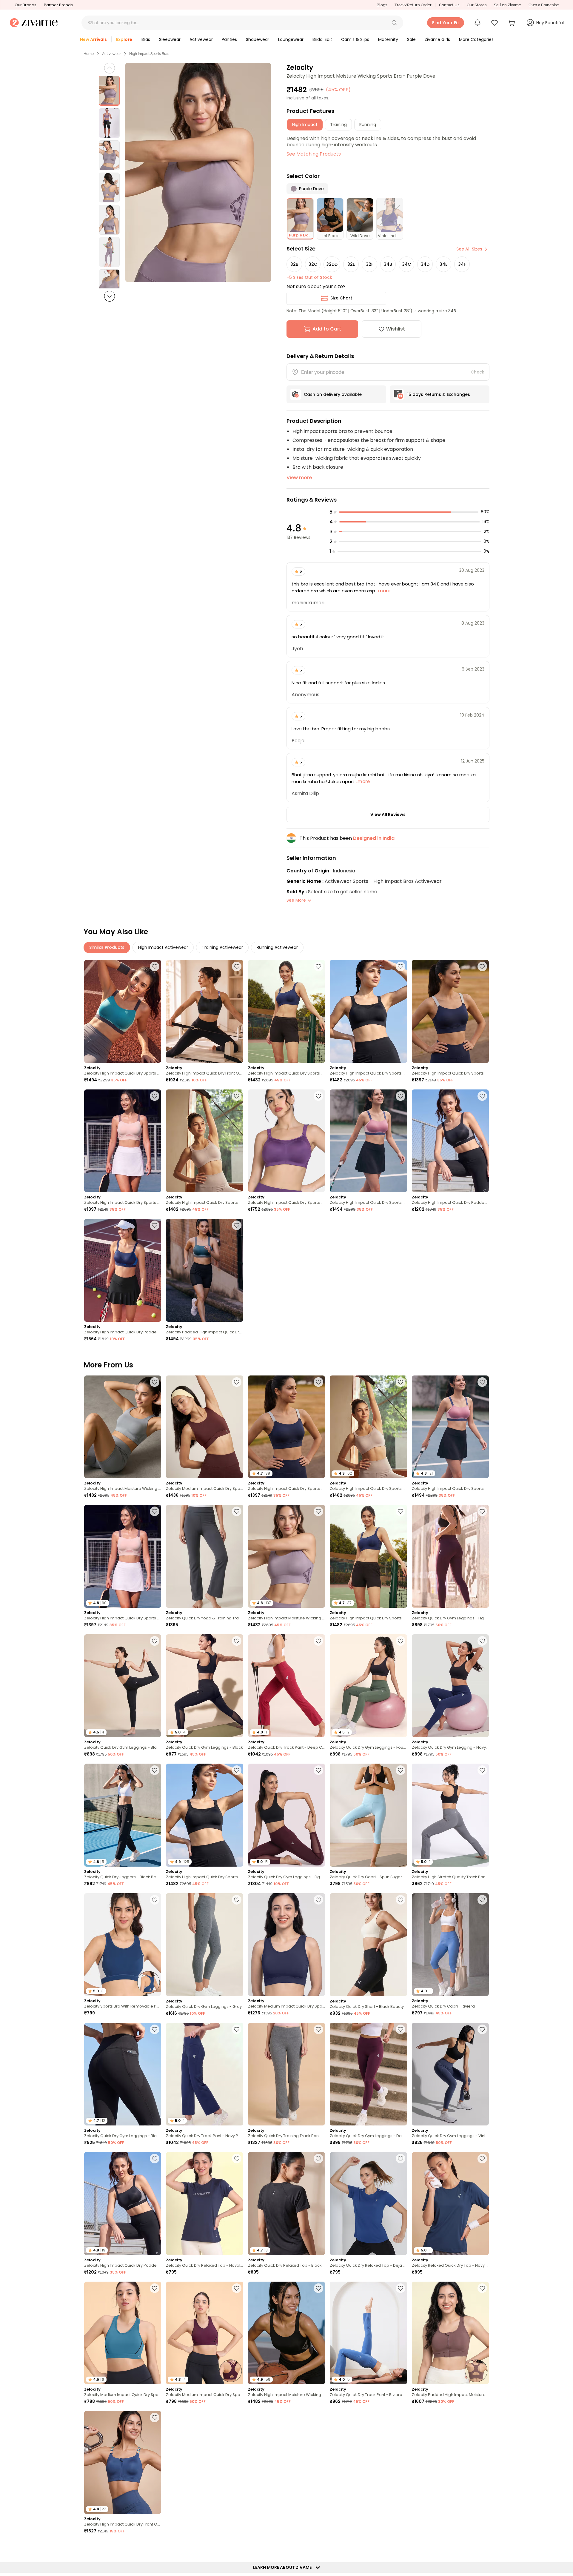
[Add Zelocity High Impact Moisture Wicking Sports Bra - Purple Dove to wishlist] (318, 1511)
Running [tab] (368, 125)
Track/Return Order (413, 5)
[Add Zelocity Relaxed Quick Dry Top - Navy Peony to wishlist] (482, 2159)
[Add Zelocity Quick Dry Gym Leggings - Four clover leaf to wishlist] (401, 1641)
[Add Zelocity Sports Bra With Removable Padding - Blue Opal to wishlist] (155, 1900)
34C (406, 264)
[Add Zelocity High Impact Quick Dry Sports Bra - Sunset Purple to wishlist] (318, 1096)
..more (383, 591)
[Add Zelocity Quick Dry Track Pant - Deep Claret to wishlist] (318, 1641)
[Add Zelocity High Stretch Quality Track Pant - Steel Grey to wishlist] (482, 1770)
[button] (394, 23)
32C (313, 264)
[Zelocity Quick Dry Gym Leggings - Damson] (368, 2074)
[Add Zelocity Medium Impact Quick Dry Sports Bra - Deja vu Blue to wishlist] (237, 2547)
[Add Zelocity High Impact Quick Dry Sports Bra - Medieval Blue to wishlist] (318, 966)
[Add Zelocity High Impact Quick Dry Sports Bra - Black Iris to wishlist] (482, 966)
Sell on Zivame (507, 5)
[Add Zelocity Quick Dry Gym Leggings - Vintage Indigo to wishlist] (482, 2029)
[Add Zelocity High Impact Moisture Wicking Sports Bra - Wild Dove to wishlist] (155, 1382)
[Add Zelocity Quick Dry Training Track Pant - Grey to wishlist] (318, 2029)
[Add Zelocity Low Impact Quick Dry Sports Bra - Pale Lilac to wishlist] (401, 2547)
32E (351, 264)
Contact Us (449, 5)
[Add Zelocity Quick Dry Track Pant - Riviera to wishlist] (401, 2288)
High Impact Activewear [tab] (163, 947)
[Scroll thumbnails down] (110, 296)
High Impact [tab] (305, 125)
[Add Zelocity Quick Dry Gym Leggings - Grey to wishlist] (237, 1900)
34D (425, 264)
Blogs (382, 5)
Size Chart (341, 298)
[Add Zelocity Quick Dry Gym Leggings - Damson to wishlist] (401, 2029)
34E (443, 264)
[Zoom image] (198, 172)
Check (478, 372)
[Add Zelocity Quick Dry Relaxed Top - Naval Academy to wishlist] (237, 2159)
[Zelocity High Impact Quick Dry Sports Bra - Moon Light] (204, 1141)
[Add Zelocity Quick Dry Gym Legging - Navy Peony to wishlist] (482, 1641)
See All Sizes (469, 249)
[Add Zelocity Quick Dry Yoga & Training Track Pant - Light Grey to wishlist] (237, 1511)
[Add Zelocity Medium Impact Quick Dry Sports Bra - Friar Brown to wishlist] (237, 1382)
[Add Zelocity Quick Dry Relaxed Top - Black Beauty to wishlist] (318, 2159)
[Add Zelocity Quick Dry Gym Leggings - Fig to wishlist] (482, 1511)
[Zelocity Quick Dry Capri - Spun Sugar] (368, 1815)
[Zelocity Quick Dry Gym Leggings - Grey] (204, 1945)
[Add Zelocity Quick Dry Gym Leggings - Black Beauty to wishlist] (155, 1641)
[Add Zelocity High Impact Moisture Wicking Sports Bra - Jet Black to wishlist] (318, 2288)
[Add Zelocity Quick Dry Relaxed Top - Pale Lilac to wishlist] (482, 2547)
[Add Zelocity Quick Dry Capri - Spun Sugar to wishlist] (401, 1770)
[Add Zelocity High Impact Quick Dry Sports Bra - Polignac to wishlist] (401, 1096)
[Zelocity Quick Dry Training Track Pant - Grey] (286, 2074)
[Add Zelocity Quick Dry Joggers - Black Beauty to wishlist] (155, 1770)
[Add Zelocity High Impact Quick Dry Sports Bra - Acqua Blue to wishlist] (155, 966)
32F (370, 264)
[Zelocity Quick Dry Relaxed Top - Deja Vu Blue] (368, 2204)
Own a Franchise (544, 5)
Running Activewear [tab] (277, 947)
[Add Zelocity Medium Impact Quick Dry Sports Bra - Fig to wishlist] (237, 2288)
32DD (332, 264)
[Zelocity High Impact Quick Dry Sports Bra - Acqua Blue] (123, 1011)
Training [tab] (338, 125)
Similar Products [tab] (107, 947)
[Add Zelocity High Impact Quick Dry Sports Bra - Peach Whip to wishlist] (155, 1096)
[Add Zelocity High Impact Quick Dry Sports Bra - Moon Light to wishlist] (237, 1096)
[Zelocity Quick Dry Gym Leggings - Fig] (450, 1556)
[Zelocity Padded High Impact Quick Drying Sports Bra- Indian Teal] (204, 1270)
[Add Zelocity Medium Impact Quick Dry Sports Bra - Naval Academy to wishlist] (318, 1900)
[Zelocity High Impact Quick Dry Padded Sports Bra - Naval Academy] (123, 1270)
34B (388, 264)
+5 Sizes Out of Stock (309, 277)
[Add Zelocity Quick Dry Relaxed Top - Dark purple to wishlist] (237, 2417)
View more (299, 478)
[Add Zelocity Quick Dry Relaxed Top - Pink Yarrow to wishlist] (482, 2417)
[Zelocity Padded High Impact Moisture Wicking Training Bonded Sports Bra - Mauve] (450, 2333)
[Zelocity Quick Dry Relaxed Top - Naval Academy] (204, 2204)
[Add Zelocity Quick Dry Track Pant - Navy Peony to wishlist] (237, 2029)
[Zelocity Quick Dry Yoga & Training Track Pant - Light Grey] (204, 1556)
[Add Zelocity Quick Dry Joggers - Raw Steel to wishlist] (401, 2417)
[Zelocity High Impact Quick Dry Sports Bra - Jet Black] (368, 1011)
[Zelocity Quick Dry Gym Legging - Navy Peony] (450, 1686)
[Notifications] (478, 23)
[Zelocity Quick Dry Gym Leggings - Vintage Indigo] (450, 2074)
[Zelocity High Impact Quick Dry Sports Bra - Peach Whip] (123, 1141)
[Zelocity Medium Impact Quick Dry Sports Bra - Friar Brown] (204, 1427)
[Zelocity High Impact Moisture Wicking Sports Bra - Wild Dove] (123, 1427)
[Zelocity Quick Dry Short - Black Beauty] (368, 1945)
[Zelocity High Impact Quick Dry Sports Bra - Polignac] (368, 1141)
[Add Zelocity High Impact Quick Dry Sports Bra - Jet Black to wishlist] (401, 966)
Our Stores (477, 5)
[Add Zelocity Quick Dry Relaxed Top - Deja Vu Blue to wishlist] (401, 2159)
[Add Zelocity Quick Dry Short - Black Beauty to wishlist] (401, 1900)
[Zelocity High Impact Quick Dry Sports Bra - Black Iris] (450, 1011)
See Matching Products (314, 154)
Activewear (111, 54)
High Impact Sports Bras (149, 54)
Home (89, 54)
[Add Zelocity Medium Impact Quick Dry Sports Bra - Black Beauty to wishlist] (318, 2547)
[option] (109, 91)
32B (294, 264)
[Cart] (512, 23)
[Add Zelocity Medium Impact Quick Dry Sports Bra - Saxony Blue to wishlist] (155, 2288)
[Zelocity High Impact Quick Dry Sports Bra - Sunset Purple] (286, 1141)
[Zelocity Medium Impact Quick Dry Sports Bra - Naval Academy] (286, 1945)
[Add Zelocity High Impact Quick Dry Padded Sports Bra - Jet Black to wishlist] (482, 1096)
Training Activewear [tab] (222, 947)
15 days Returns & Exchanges (439, 394)
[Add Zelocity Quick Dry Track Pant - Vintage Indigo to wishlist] (155, 2547)
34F (462, 264)
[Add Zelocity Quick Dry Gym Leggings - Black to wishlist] (237, 1641)
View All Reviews (388, 814)
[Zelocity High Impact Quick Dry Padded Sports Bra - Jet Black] (450, 1141)
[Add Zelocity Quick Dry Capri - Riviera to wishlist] (482, 1900)
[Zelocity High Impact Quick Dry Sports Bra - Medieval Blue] (286, 1011)
